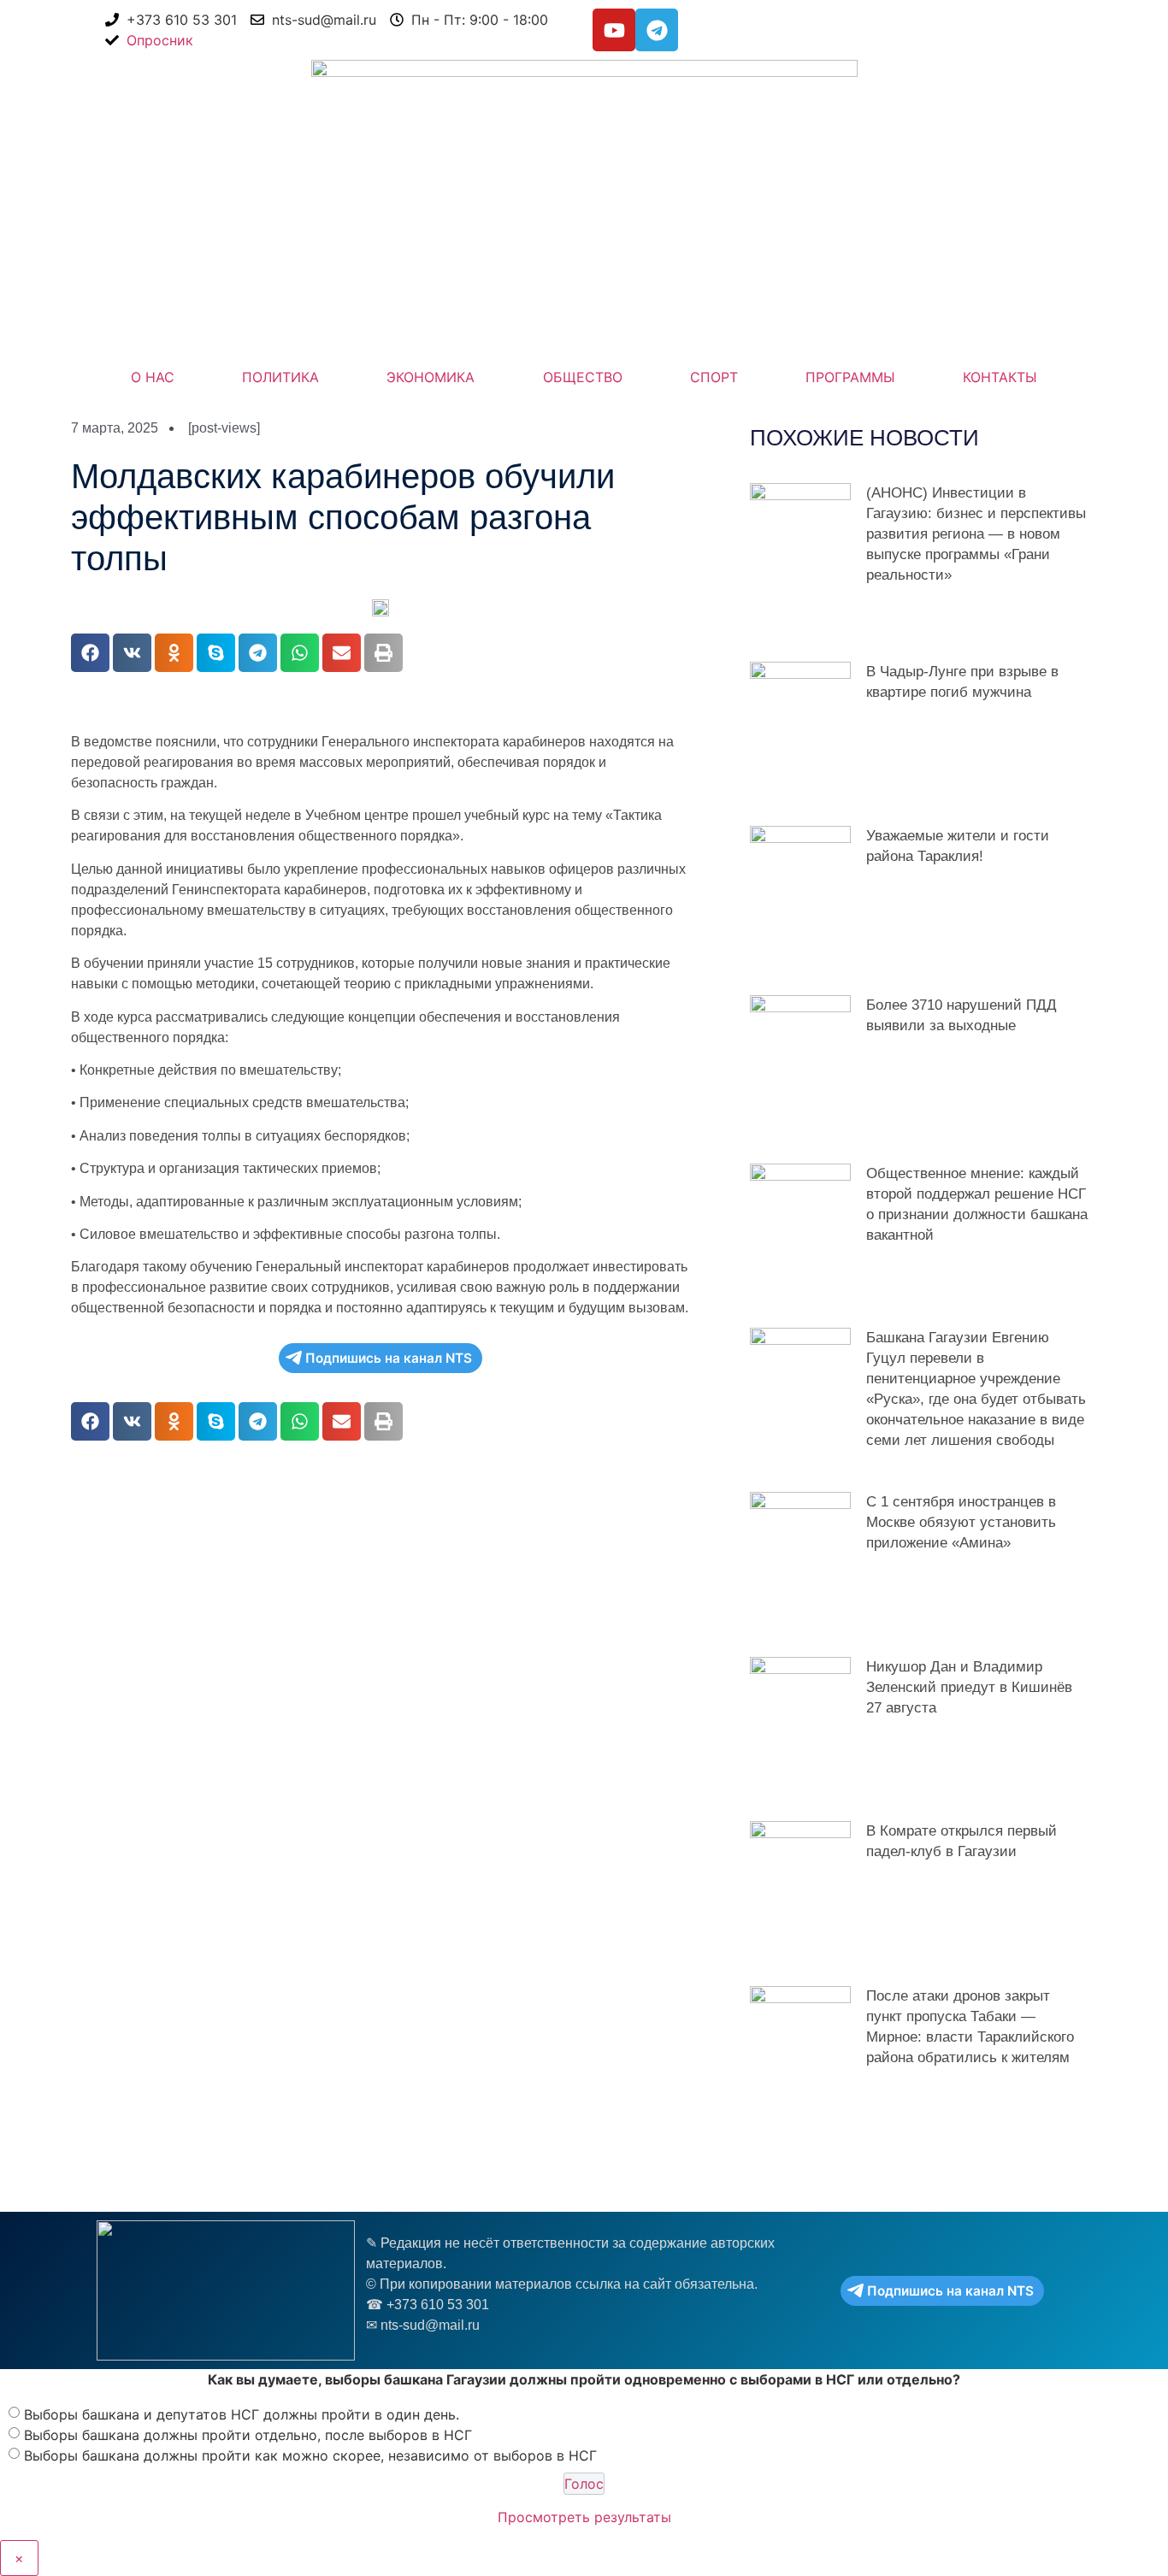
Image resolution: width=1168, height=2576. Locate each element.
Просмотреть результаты (584, 2517)
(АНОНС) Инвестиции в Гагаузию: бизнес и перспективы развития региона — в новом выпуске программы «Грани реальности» (976, 534)
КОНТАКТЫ (1000, 377)
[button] (90, 653)
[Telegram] (657, 30)
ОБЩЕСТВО (583, 377)
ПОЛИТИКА (280, 377)
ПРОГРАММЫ (850, 377)
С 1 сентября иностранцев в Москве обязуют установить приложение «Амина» (961, 1522)
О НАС (153, 377)
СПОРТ (714, 377)
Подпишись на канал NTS (389, 1358)
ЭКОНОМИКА (431, 377)
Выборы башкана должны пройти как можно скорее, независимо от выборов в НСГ (310, 2455)
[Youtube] (614, 30)
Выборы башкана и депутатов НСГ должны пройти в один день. (242, 2414)
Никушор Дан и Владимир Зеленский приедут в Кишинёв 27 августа (969, 1687)
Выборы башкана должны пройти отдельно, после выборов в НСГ (248, 2434)
